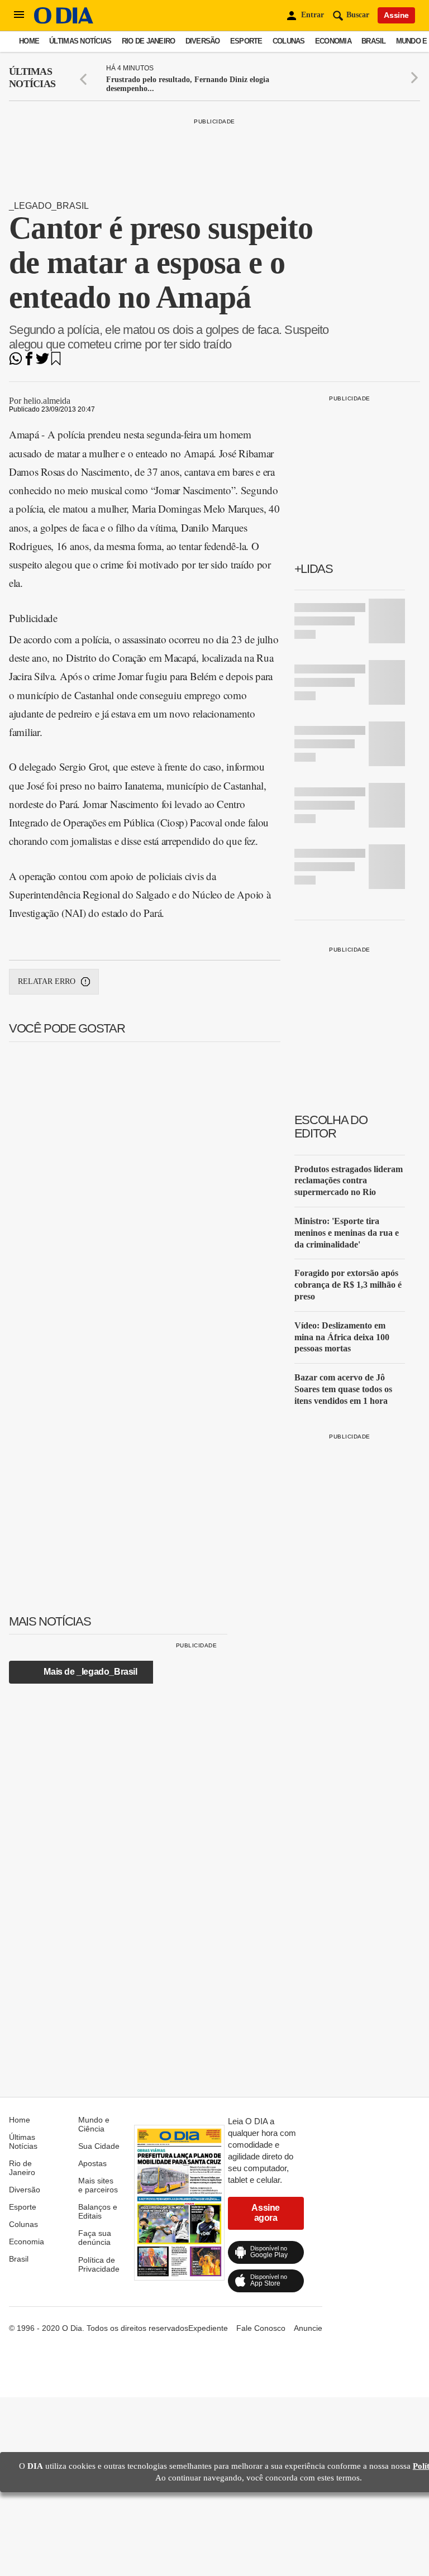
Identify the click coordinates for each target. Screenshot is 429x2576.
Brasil (374, 41)
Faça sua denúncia (95, 2238)
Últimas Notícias (80, 41)
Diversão (203, 41)
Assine (396, 15)
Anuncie (308, 2328)
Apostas (92, 2163)
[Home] (64, 21)
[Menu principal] (19, 15)
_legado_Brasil (49, 206)
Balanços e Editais (98, 2211)
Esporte (246, 41)
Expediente (208, 2328)
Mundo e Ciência (94, 2124)
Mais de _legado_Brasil (90, 1672)
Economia (333, 41)
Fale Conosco (261, 2328)
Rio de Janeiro (149, 41)
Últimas (32, 78)
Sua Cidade (99, 2146)
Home (29, 41)
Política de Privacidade (99, 2264)
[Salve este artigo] (56, 362)
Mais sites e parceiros (98, 2185)
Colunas (289, 41)
